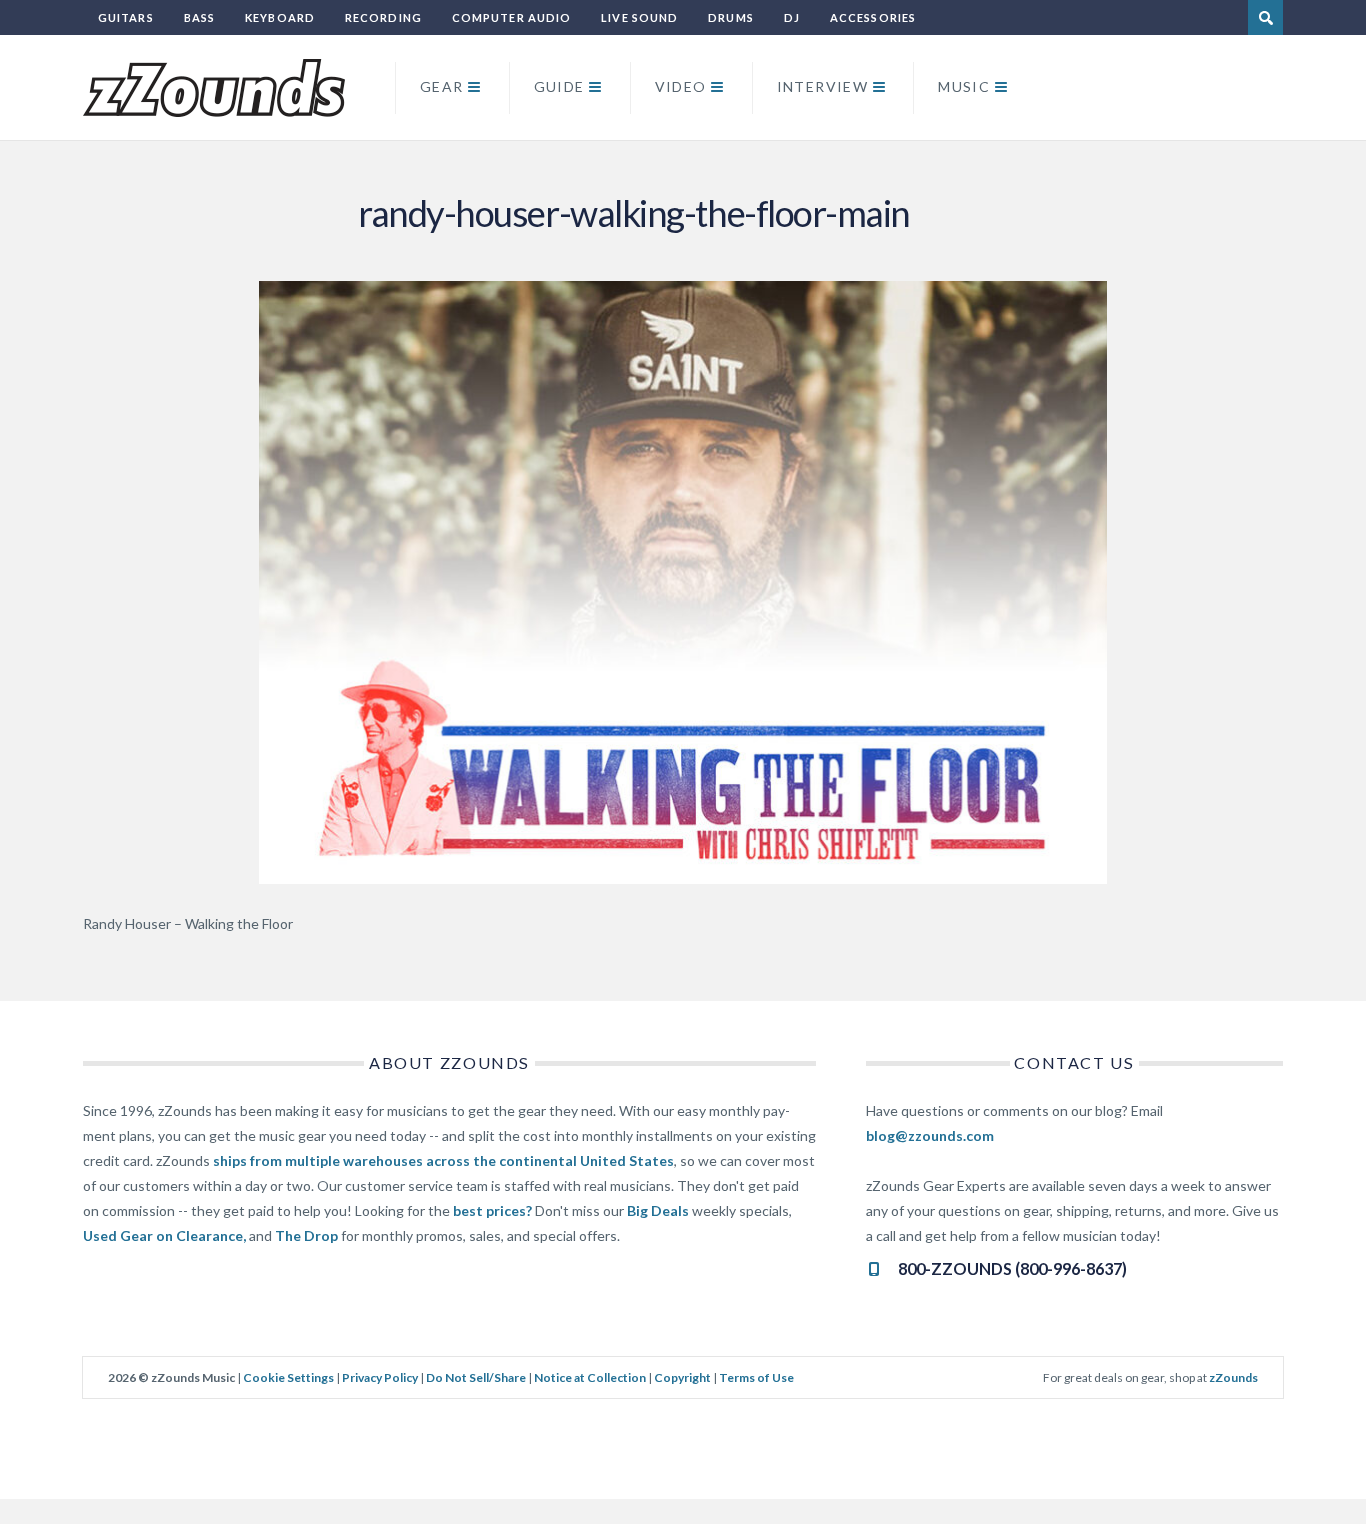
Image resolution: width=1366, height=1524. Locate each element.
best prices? (492, 1210)
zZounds (1233, 1377)
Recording (383, 17)
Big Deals (658, 1210)
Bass (199, 17)
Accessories (873, 17)
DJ (792, 17)
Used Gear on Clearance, (164, 1235)
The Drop (306, 1235)
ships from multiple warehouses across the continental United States (443, 1160)
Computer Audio (511, 17)
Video (681, 86)
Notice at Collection (590, 1377)
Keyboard (280, 17)
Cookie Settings (288, 1377)
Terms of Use (756, 1377)
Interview (823, 86)
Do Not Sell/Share (476, 1377)
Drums (731, 17)
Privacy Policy (380, 1377)
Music (964, 86)
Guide (559, 86)
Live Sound (639, 17)
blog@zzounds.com (930, 1135)
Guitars (126, 17)
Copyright (682, 1377)
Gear (442, 86)
